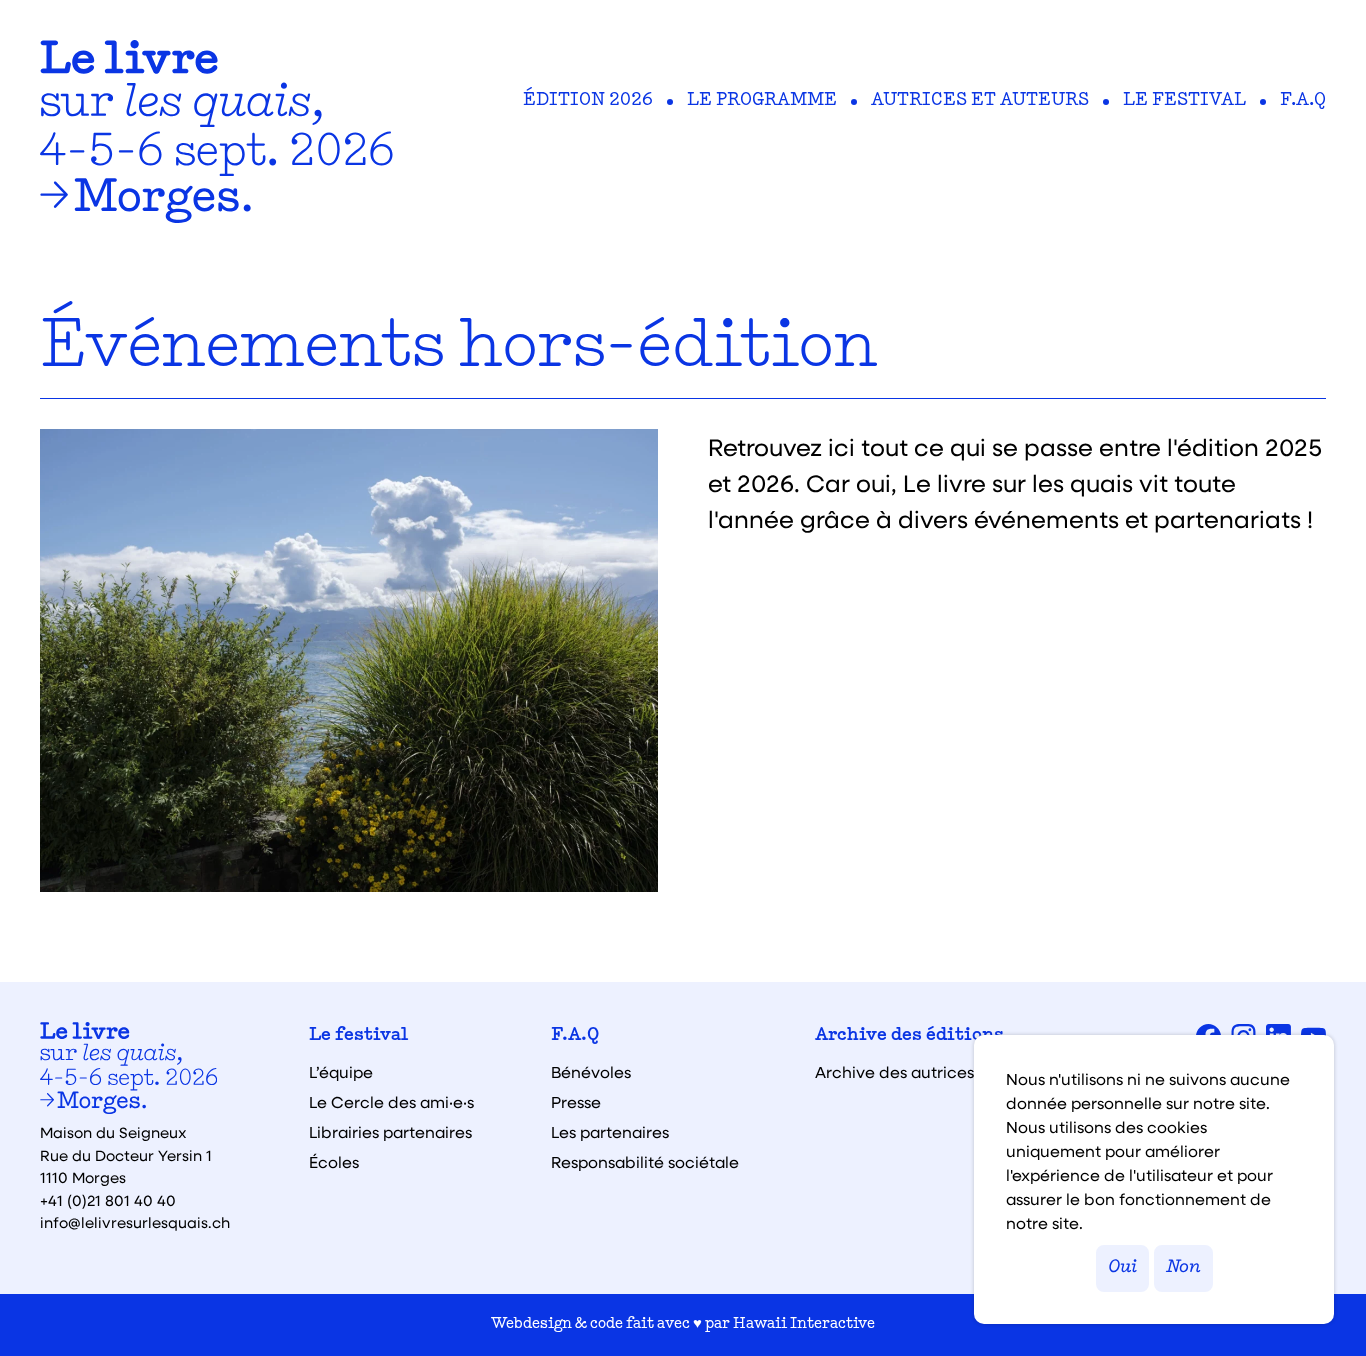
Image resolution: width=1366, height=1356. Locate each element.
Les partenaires (610, 1132)
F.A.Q (1303, 101)
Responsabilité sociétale (645, 1162)
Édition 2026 (588, 101)
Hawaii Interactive (804, 1324)
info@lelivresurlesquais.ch (135, 1222)
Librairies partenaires (390, 1132)
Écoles (334, 1162)
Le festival (1184, 101)
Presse (576, 1102)
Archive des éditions (909, 1036)
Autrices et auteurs (980, 101)
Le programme (762, 101)
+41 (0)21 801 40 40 (108, 1200)
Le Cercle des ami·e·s (391, 1102)
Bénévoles (591, 1072)
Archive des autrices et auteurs (936, 1072)
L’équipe (341, 1072)
